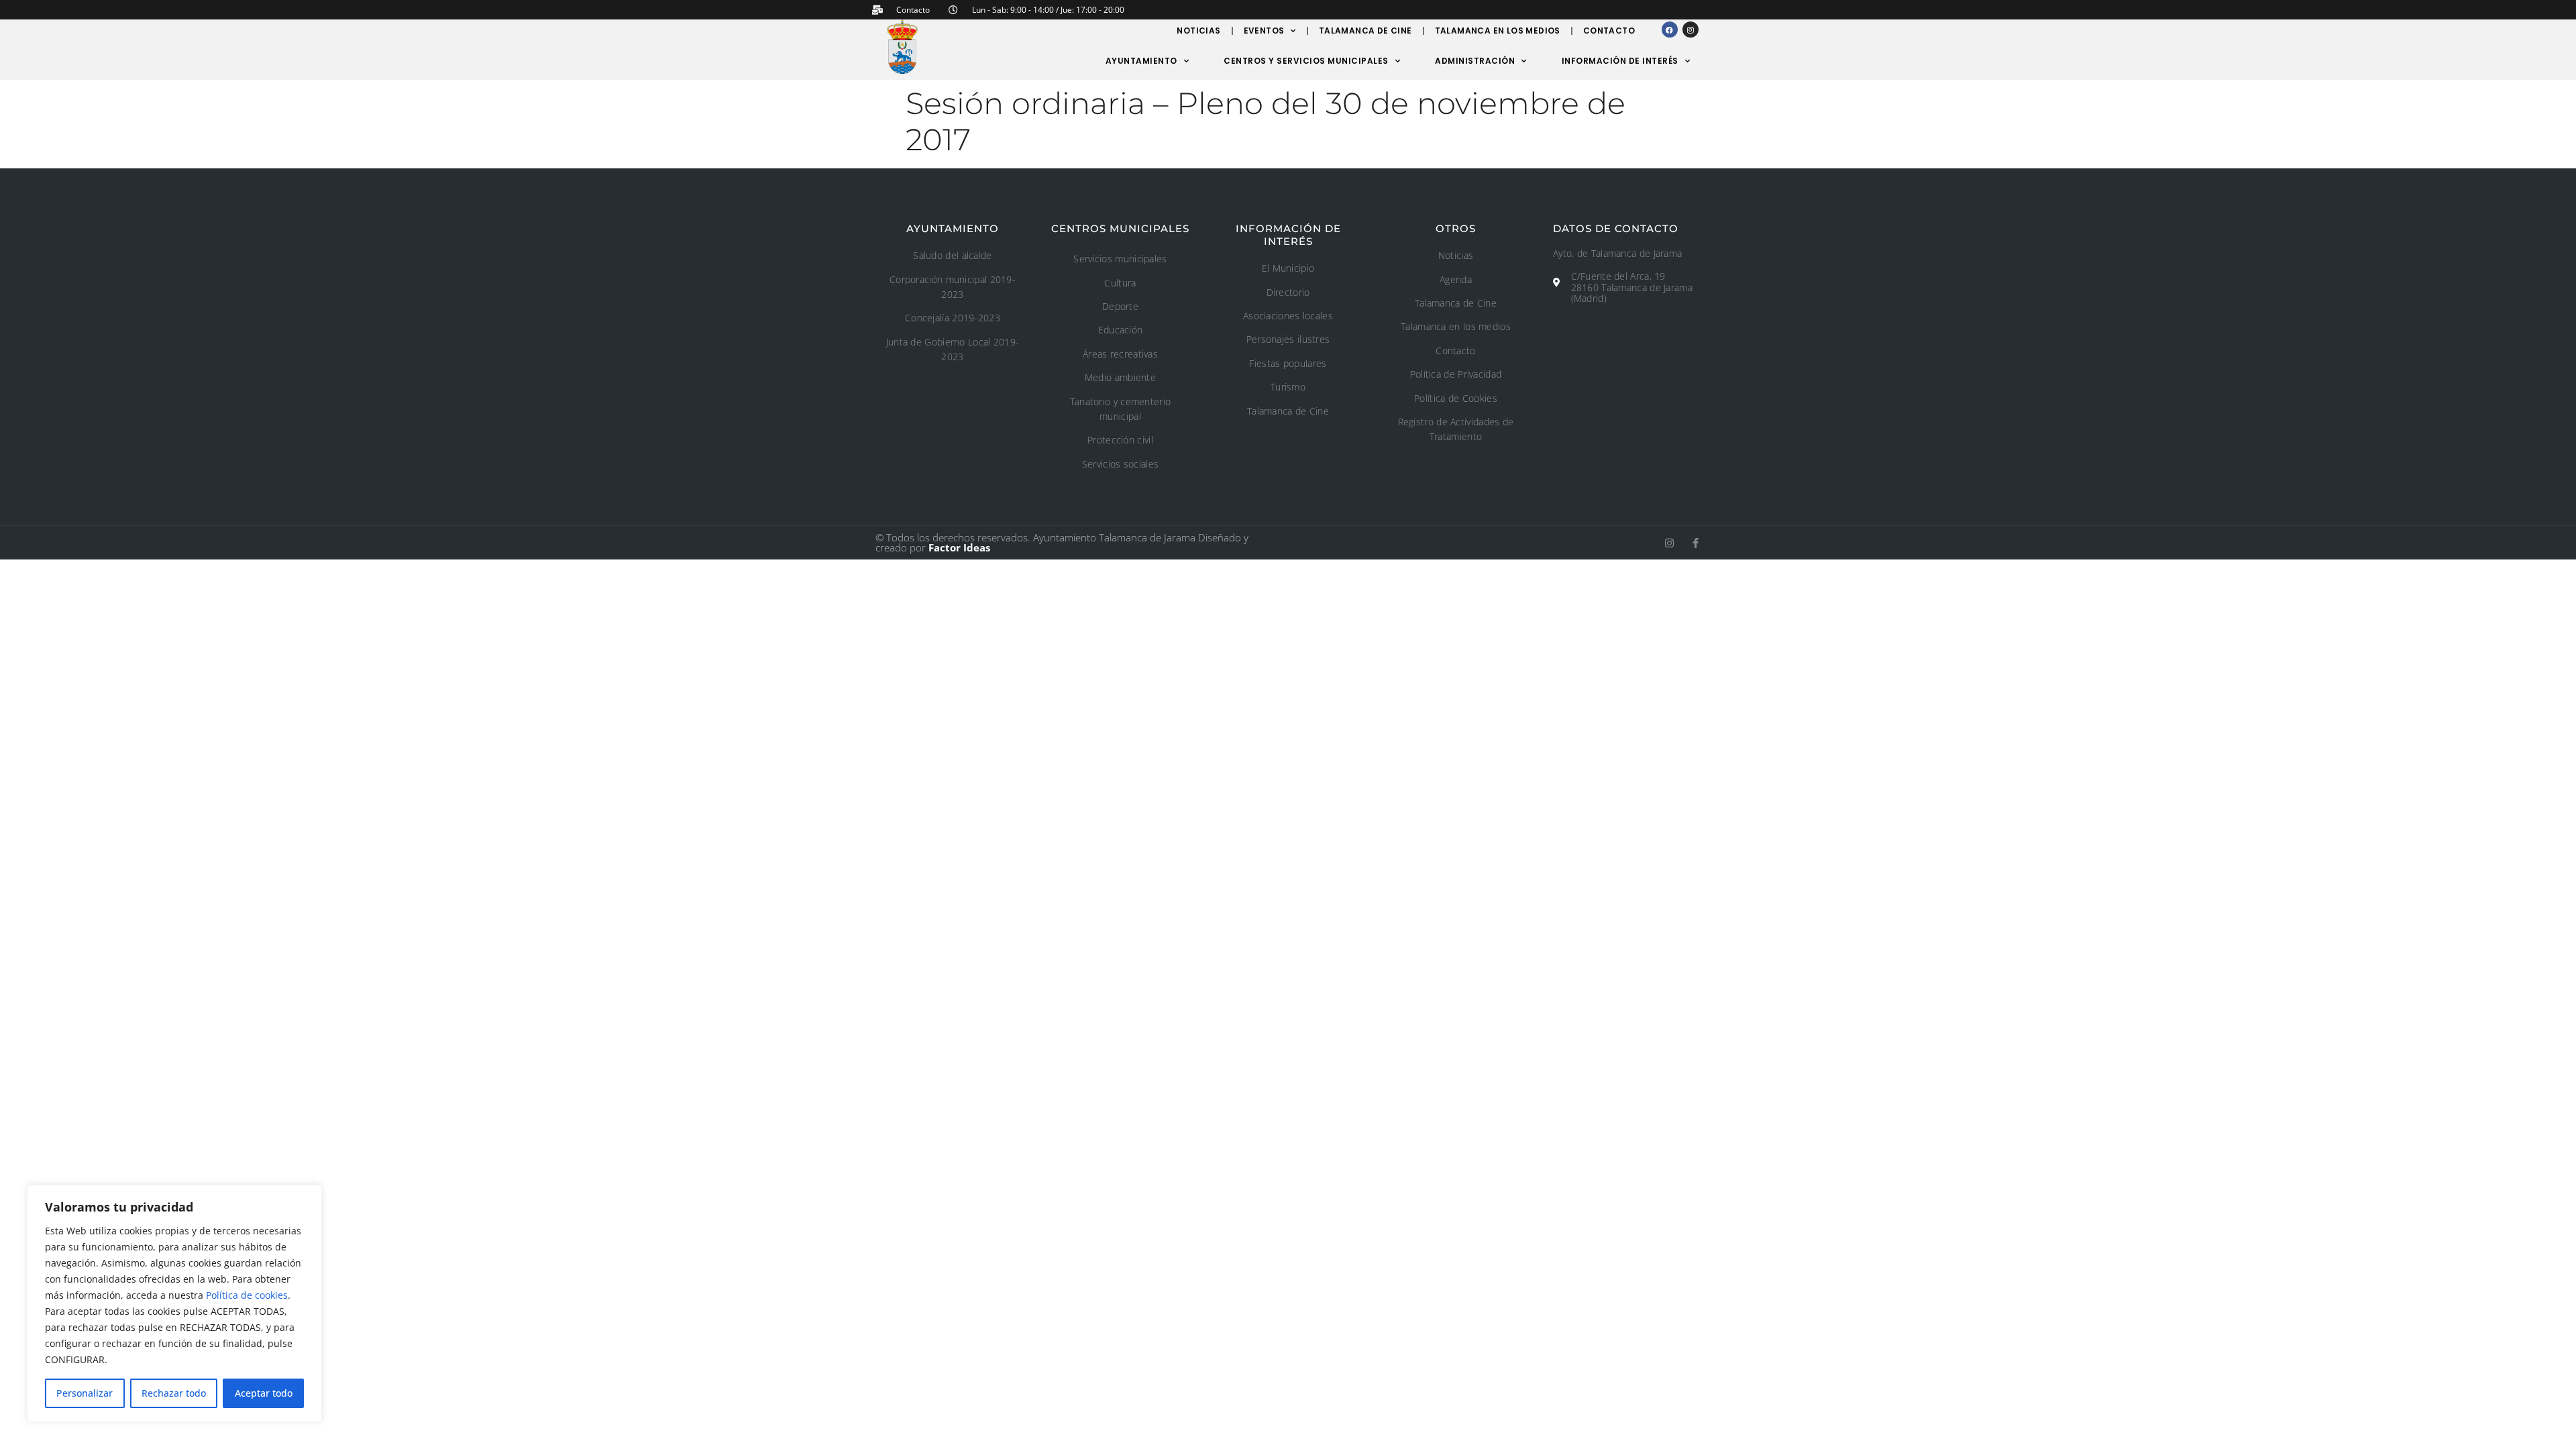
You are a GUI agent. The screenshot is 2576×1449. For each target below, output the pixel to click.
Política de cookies (247, 1295)
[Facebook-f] (1696, 543)
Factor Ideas (959, 547)
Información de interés (1620, 61)
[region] (174, 1303)
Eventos (1264, 31)
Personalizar (85, 1393)
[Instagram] (1690, 30)
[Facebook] (1670, 30)
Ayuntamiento (1141, 61)
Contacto (1609, 31)
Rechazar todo (174, 1393)
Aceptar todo (264, 1393)
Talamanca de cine (1365, 31)
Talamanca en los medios (1498, 31)
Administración (1475, 61)
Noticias (1198, 31)
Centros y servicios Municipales (1306, 61)
